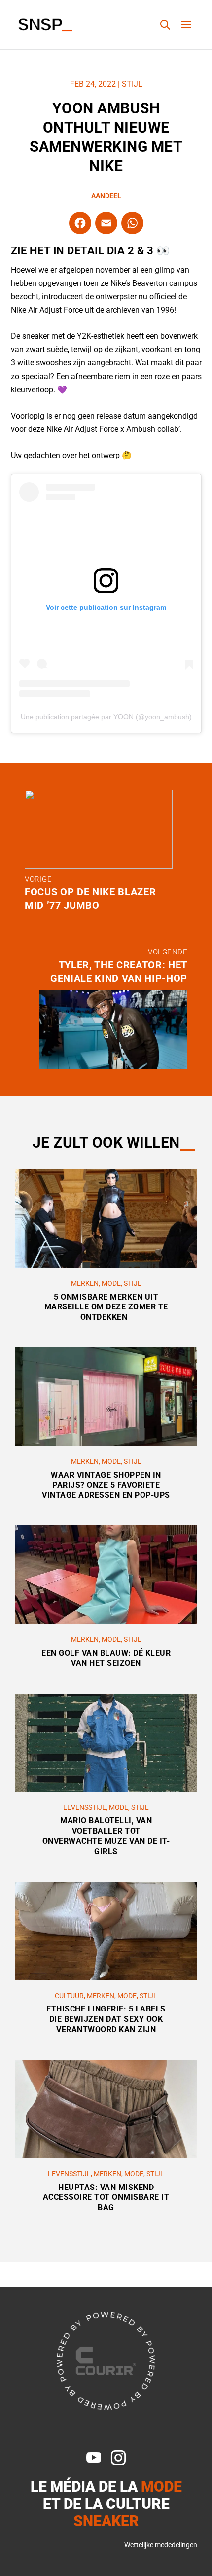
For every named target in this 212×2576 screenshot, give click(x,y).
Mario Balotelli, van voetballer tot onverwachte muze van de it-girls (106, 1836)
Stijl (132, 84)
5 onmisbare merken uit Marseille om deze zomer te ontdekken (106, 1307)
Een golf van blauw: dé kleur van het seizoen (106, 1658)
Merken (85, 1283)
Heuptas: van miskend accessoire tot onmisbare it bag (106, 2198)
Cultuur (69, 1996)
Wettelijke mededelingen (161, 2545)
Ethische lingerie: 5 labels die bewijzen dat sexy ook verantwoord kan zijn (106, 2019)
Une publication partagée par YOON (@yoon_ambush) (106, 717)
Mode (111, 1283)
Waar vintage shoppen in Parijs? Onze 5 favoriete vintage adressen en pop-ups (106, 1485)
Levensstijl (85, 1807)
